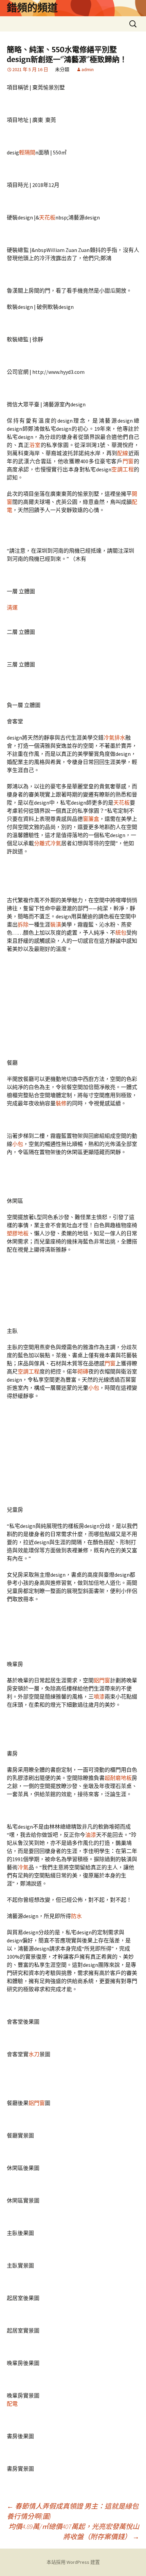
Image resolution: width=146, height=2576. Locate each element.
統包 (121, 933)
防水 (76, 1916)
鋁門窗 (102, 1680)
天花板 (47, 217)
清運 (12, 608)
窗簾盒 (91, 819)
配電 (12, 2404)
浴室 (35, 445)
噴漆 (99, 1697)
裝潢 (56, 924)
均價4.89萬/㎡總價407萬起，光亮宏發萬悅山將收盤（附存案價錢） (74, 2531)
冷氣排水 (114, 738)
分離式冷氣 (48, 843)
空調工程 (123, 469)
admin (88, 69)
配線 (123, 453)
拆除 (23, 924)
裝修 (61, 1103)
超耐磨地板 (118, 1778)
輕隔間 (27, 152)
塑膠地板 (18, 1233)
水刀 (34, 2054)
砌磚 (83, 1371)
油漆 (91, 1835)
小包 (18, 1144)
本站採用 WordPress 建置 (73, 2562)
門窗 (128, 461)
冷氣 (23, 1867)
